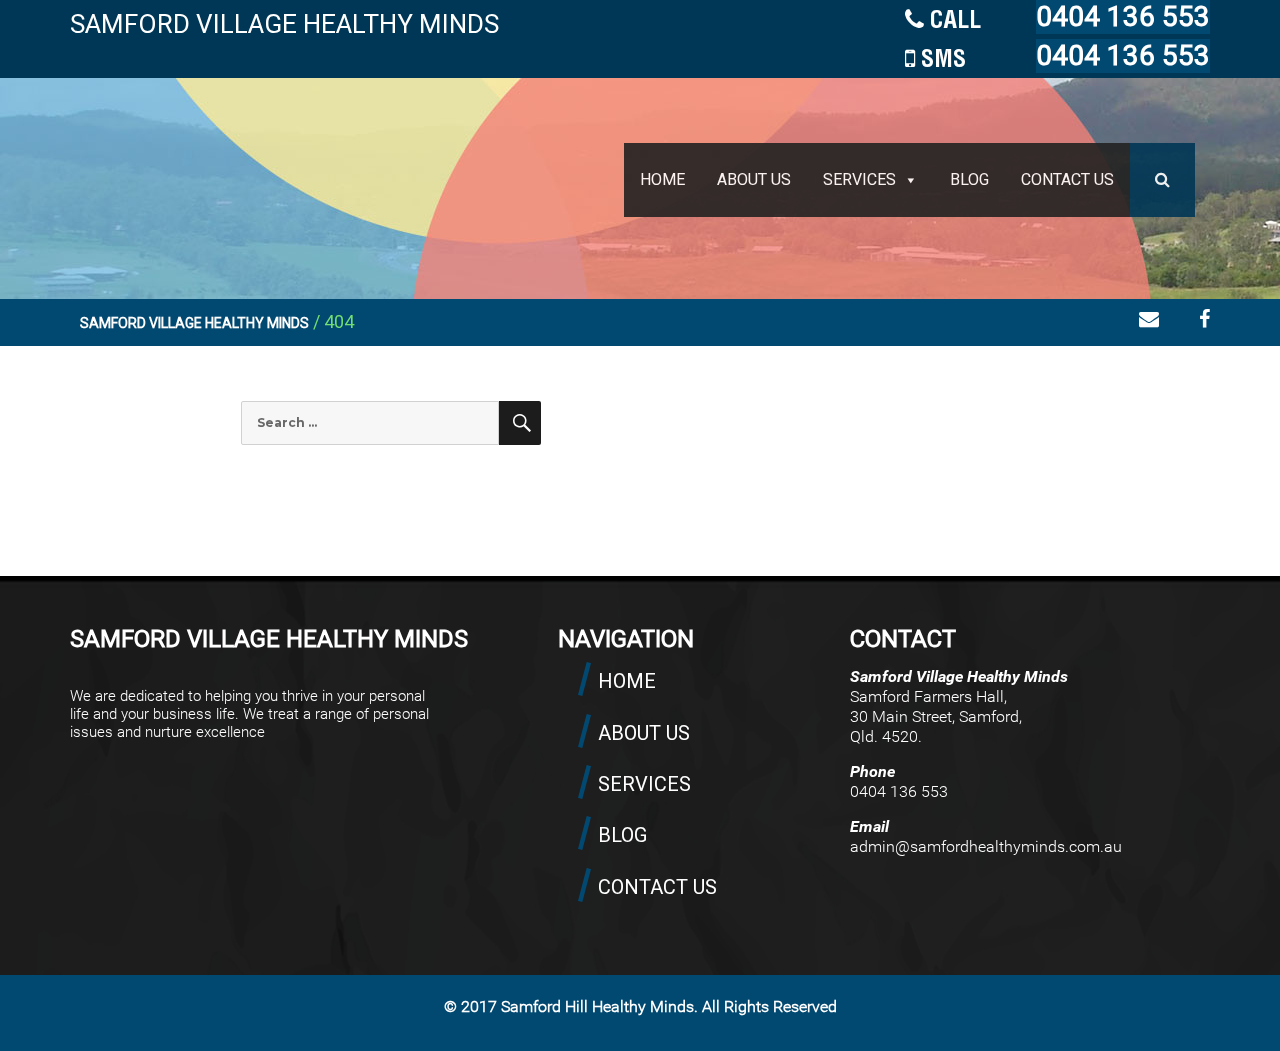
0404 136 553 (1123, 16)
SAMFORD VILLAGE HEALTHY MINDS (284, 24)
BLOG (969, 179)
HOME (662, 179)
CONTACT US (1067, 179)
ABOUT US (754, 179)
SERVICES (859, 179)
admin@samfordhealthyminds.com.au (986, 846)
